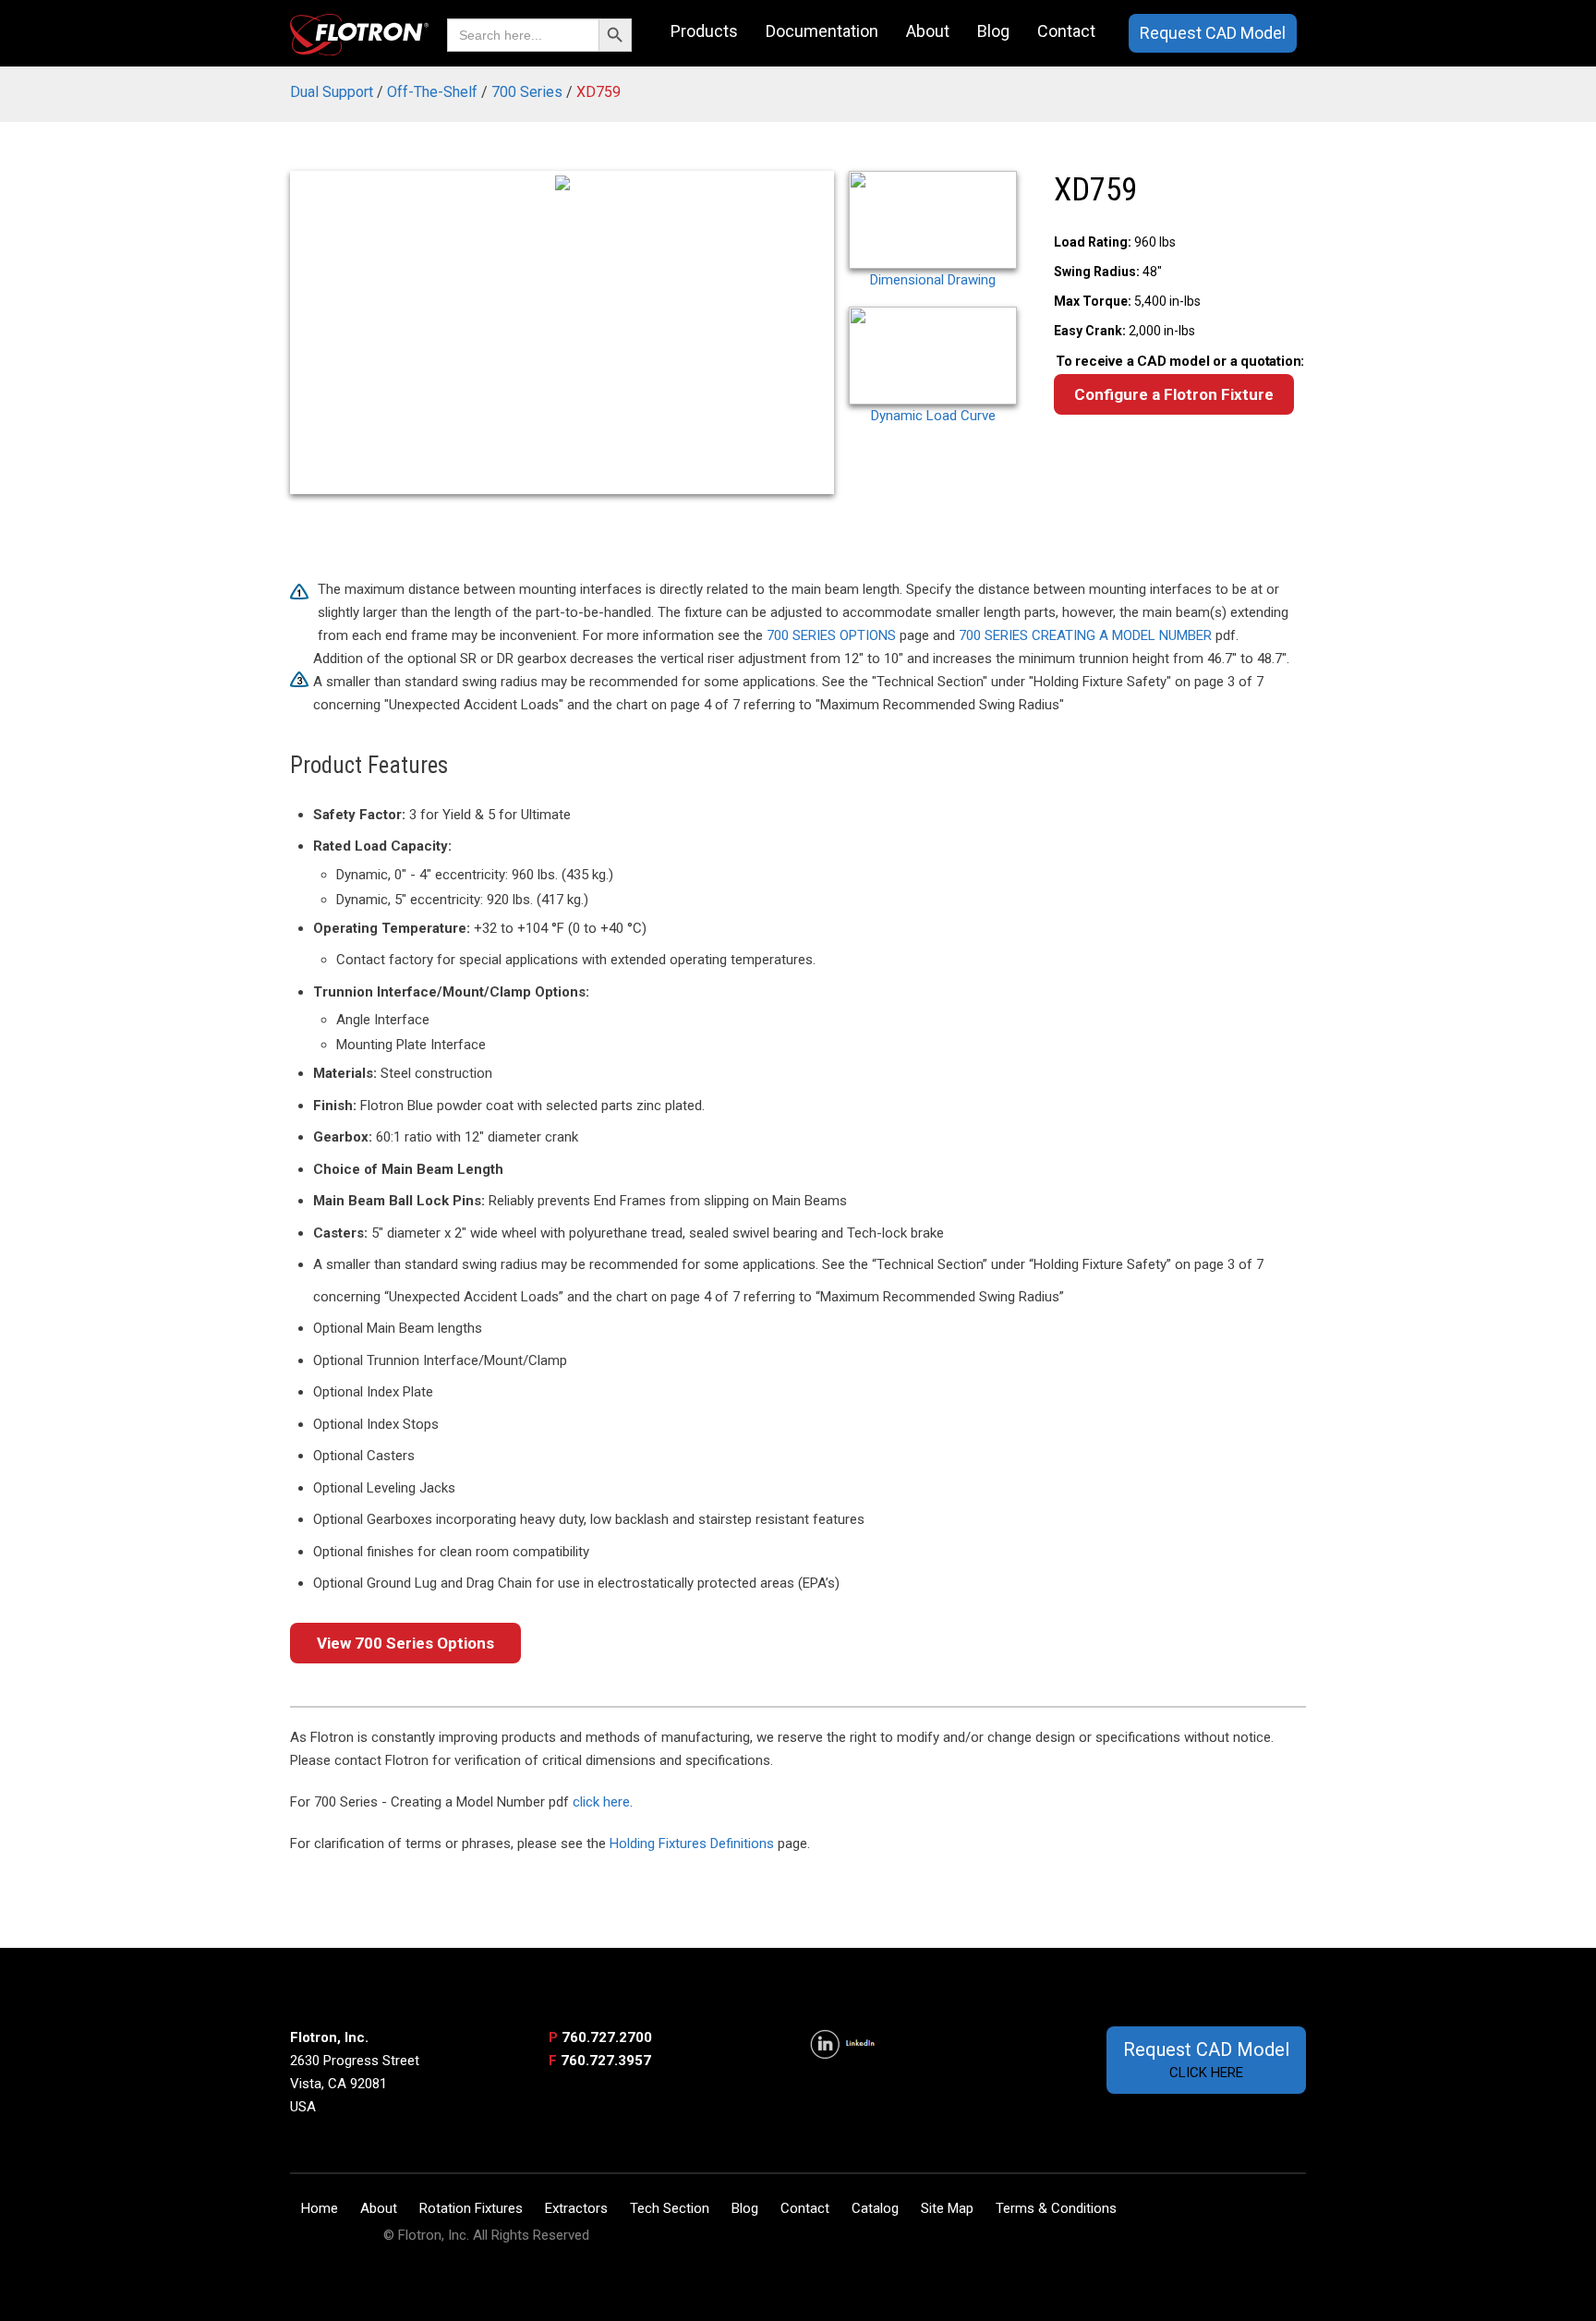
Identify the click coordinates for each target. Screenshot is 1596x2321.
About (928, 31)
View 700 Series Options (405, 1643)
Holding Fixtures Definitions (692, 1844)
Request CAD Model (1213, 33)
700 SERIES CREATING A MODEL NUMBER (1085, 635)
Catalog (875, 2208)
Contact (1066, 31)
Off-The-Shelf (432, 92)
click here (601, 1802)
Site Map (947, 2208)
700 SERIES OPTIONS (831, 635)
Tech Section (670, 2208)
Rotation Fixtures (471, 2208)
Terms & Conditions (1056, 2208)
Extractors (576, 2208)
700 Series (527, 92)
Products (704, 31)
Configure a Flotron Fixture (1174, 394)
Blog (993, 31)
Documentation (822, 31)
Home (320, 2208)
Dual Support (332, 92)
